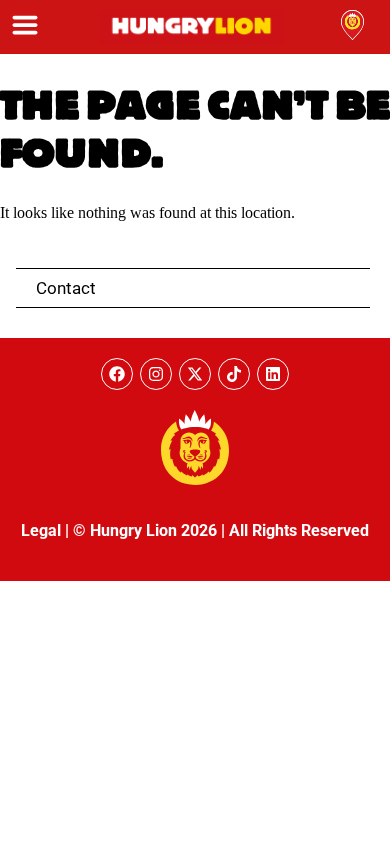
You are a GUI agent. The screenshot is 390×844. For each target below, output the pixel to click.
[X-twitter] (195, 374)
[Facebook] (117, 374)
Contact (66, 288)
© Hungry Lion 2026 (145, 530)
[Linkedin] (273, 374)
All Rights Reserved (299, 530)
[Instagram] (156, 374)
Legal (41, 530)
